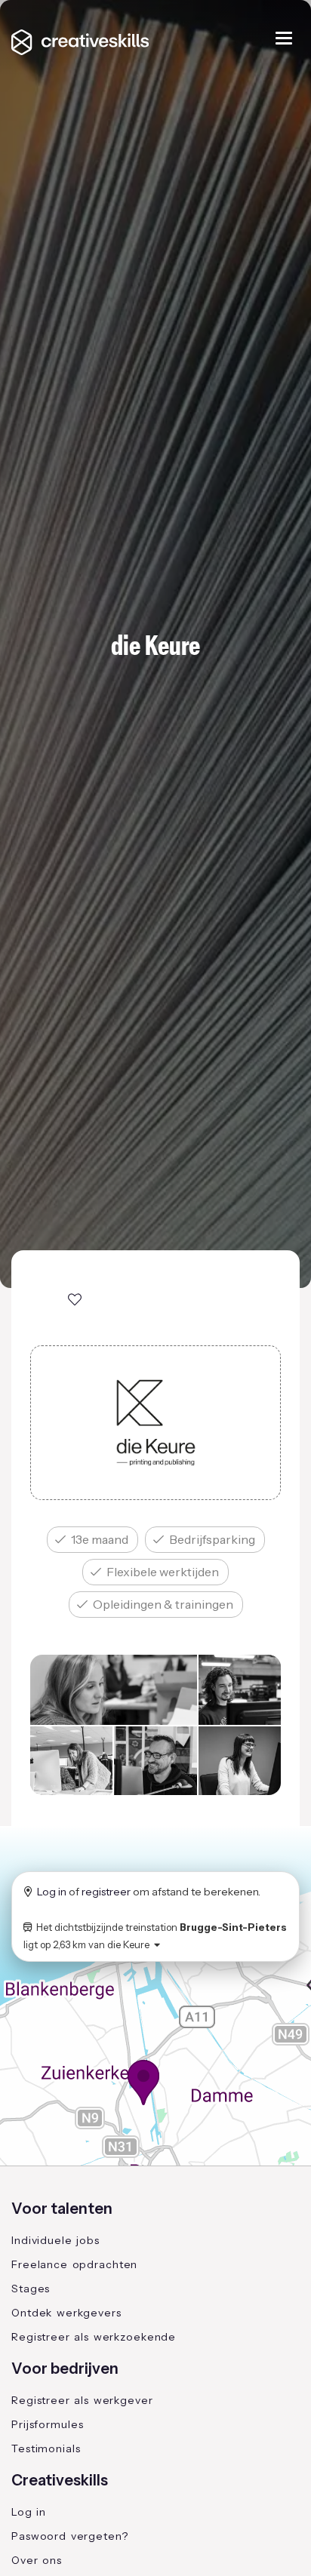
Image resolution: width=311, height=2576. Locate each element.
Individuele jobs (55, 2240)
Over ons (37, 2560)
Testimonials (46, 2448)
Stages (31, 2289)
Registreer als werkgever (82, 2400)
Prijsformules (47, 2424)
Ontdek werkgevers (66, 2313)
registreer (106, 1892)
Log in (52, 1892)
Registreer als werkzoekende (94, 2337)
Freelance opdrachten (74, 2264)
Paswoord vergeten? (70, 2536)
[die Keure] (155, 1423)
